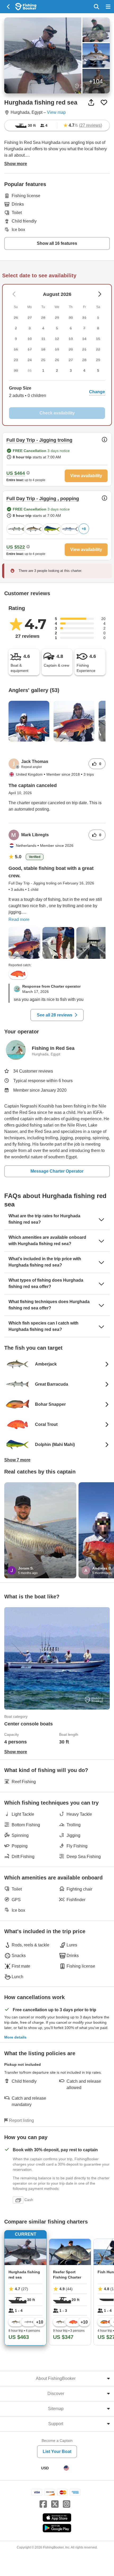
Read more (19, 919)
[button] (57, 392)
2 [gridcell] (57, 370)
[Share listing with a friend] (91, 102)
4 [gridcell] (84, 370)
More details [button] (15, 2037)
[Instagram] (67, 2504)
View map (56, 112)
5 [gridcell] (98, 370)
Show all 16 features (57, 243)
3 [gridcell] (71, 370)
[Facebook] (43, 2504)
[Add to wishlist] (104, 102)
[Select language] (66, 2468)
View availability (86, 476)
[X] (55, 2504)
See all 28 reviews (55, 1015)
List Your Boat (57, 2451)
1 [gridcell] (43, 370)
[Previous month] (100, 294)
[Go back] (9, 7)
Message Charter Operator (57, 1171)
